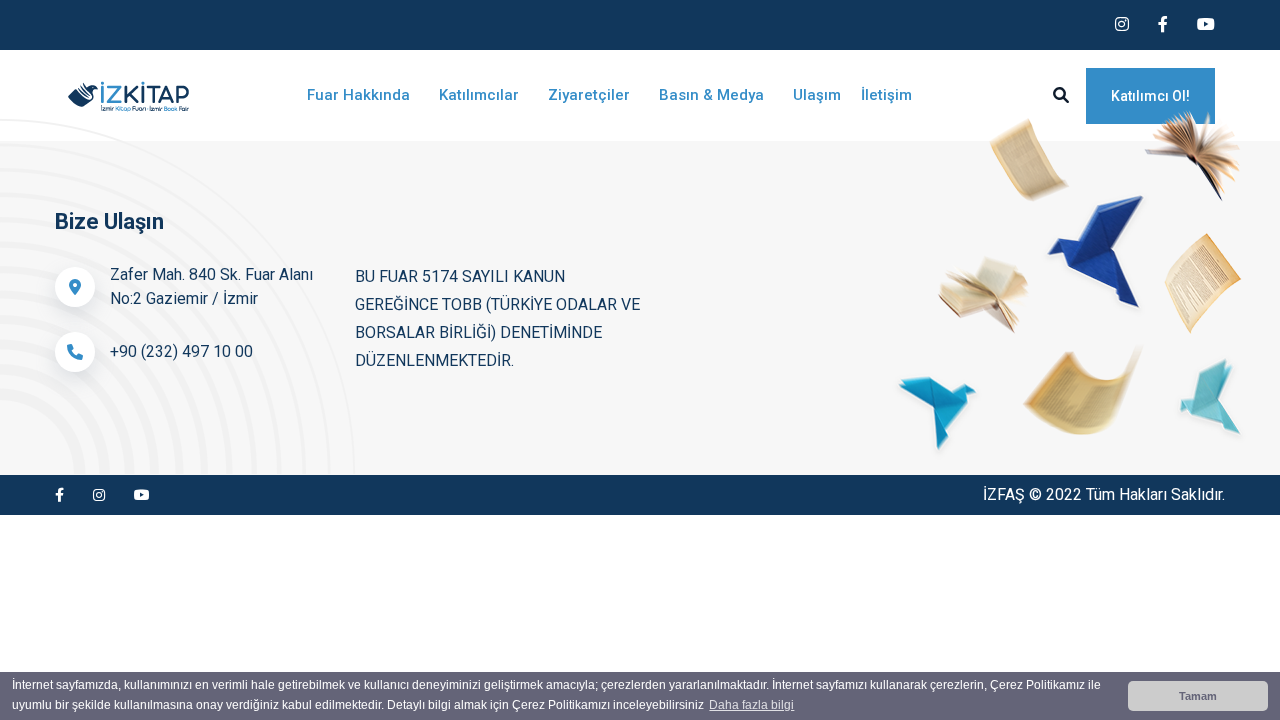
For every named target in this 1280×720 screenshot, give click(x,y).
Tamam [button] (1198, 696)
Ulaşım (817, 95)
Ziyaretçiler (591, 95)
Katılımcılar (481, 95)
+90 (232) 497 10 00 (181, 351)
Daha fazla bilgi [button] (751, 705)
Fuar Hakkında (360, 95)
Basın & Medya (713, 95)
